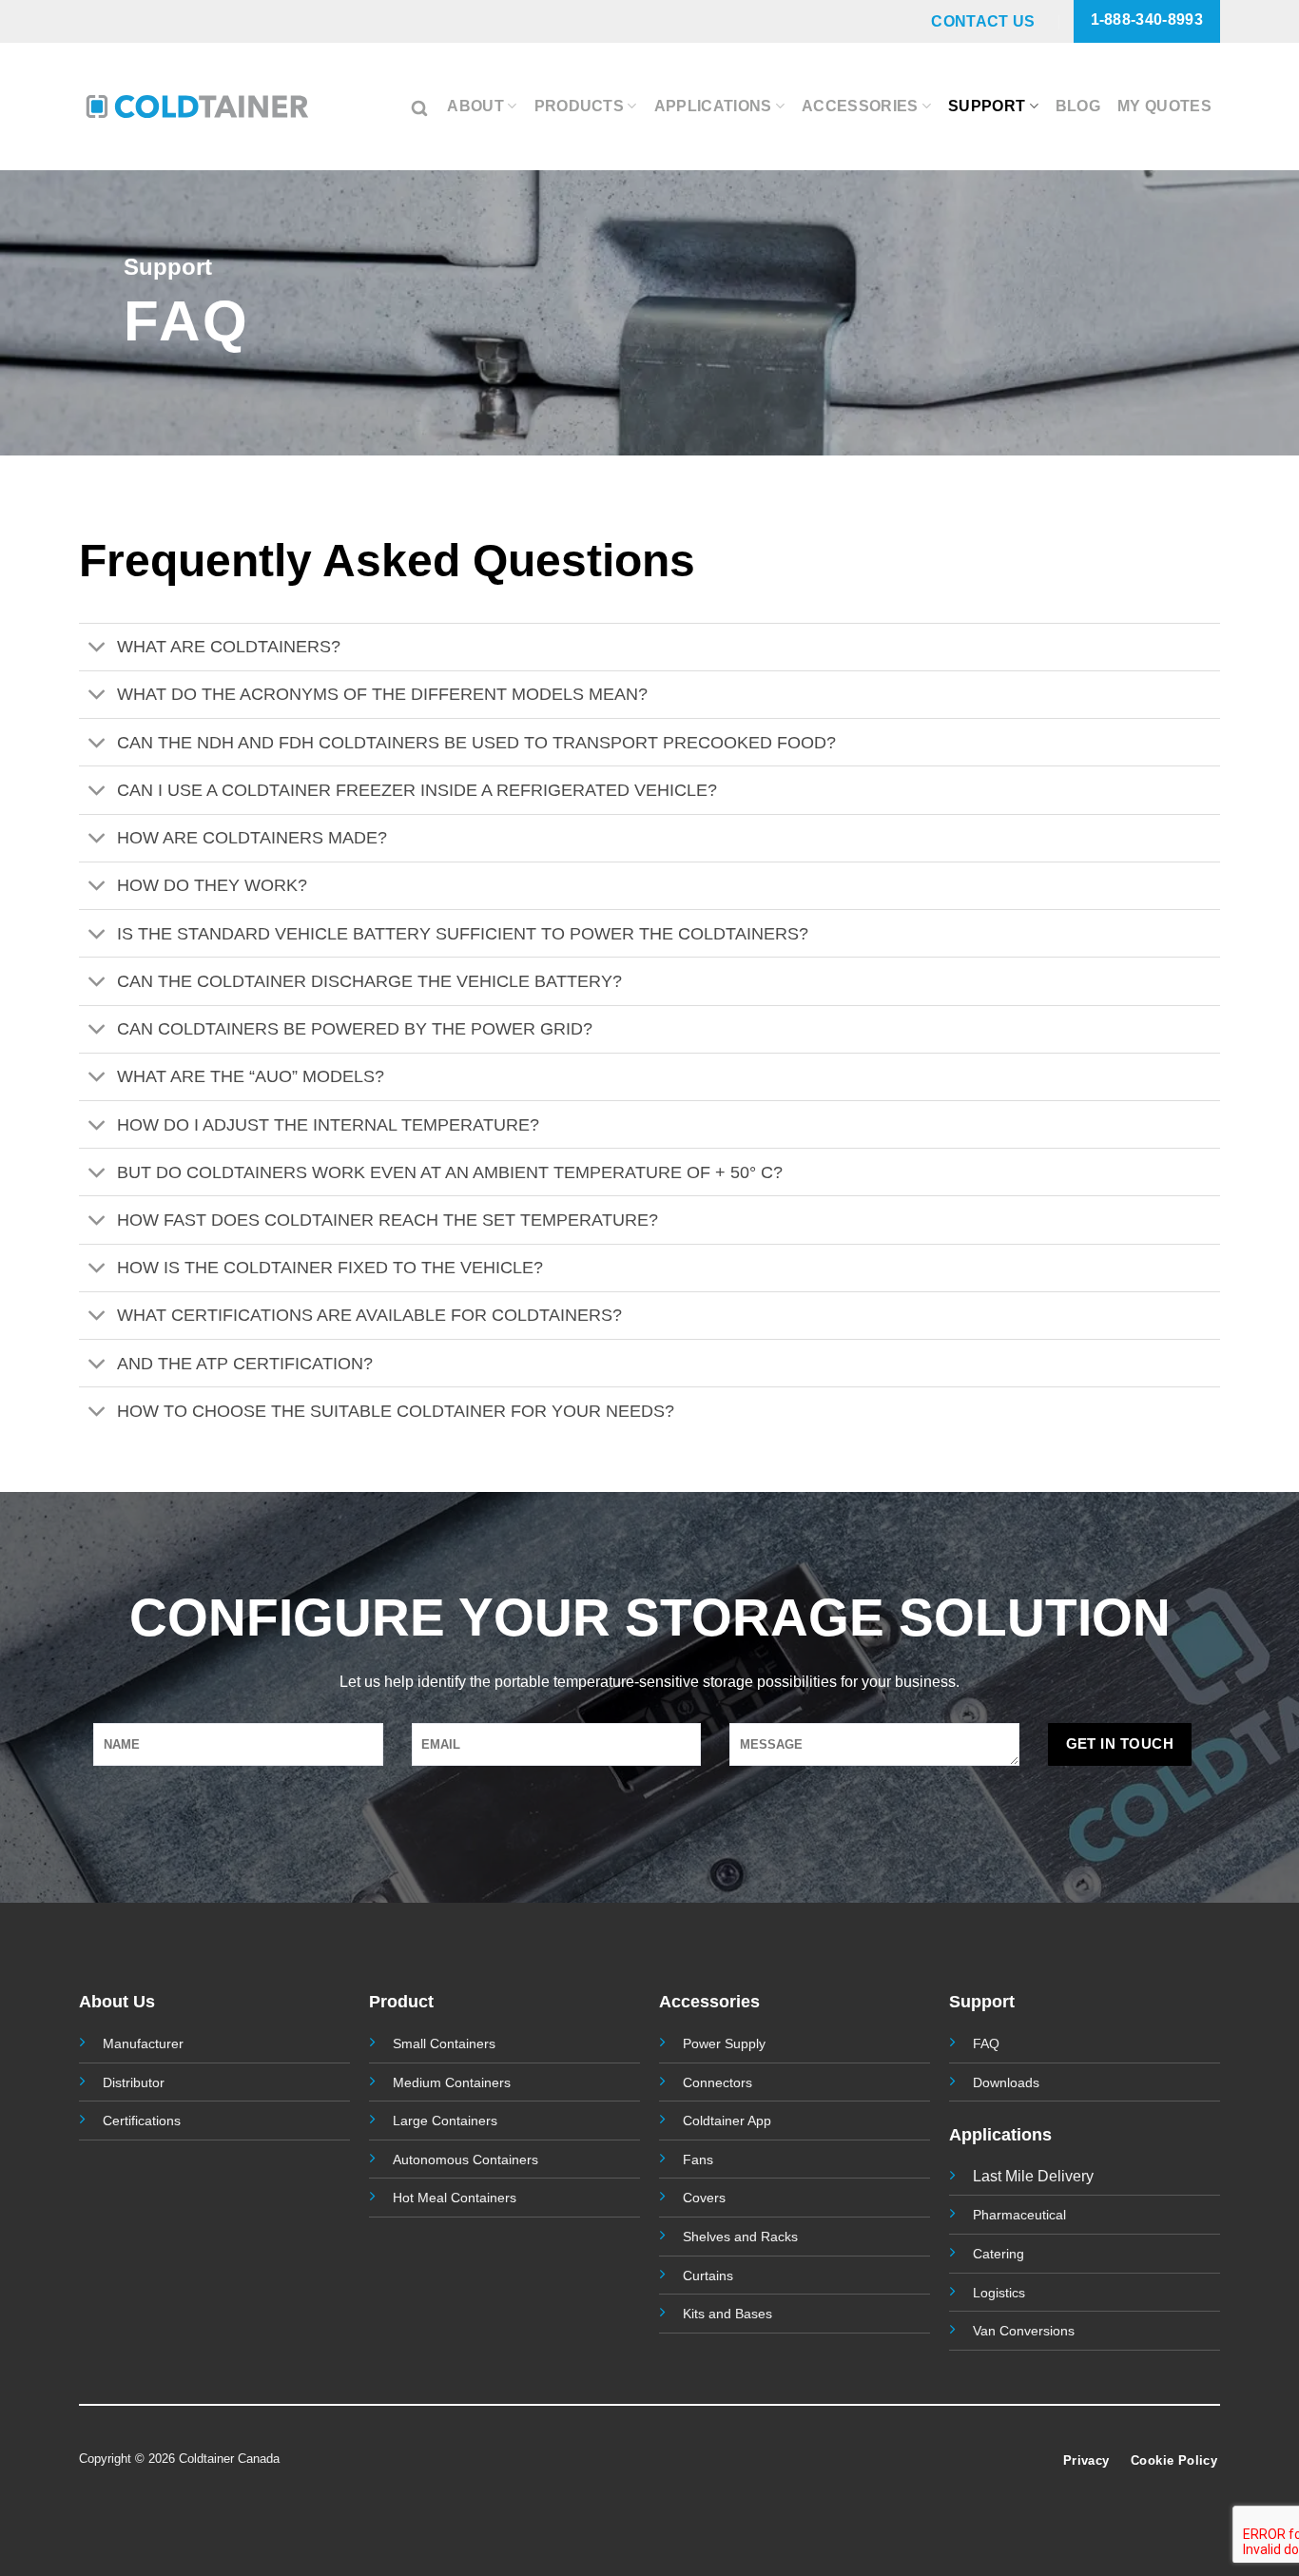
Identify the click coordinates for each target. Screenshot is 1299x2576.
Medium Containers (452, 2082)
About (475, 106)
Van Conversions (1024, 2331)
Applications (713, 106)
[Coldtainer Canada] (197, 106)
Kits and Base (724, 2314)
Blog (1078, 106)
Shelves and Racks (740, 2237)
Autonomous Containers (465, 2160)
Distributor (134, 2082)
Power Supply (724, 2043)
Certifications (142, 2121)
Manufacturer (143, 2043)
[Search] (421, 106)
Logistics (999, 2293)
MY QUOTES (1164, 106)
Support (987, 106)
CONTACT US (983, 21)
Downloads (1006, 2082)
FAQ (986, 2043)
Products (580, 106)
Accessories (860, 106)
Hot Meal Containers (455, 2198)
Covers (704, 2198)
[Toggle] (97, 649)
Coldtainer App (727, 2121)
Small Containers (444, 2043)
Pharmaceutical (1019, 2215)
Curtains (708, 2276)
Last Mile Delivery (1033, 2176)
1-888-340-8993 (1147, 19)
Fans (698, 2160)
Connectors (717, 2082)
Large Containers (445, 2121)
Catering (998, 2254)
